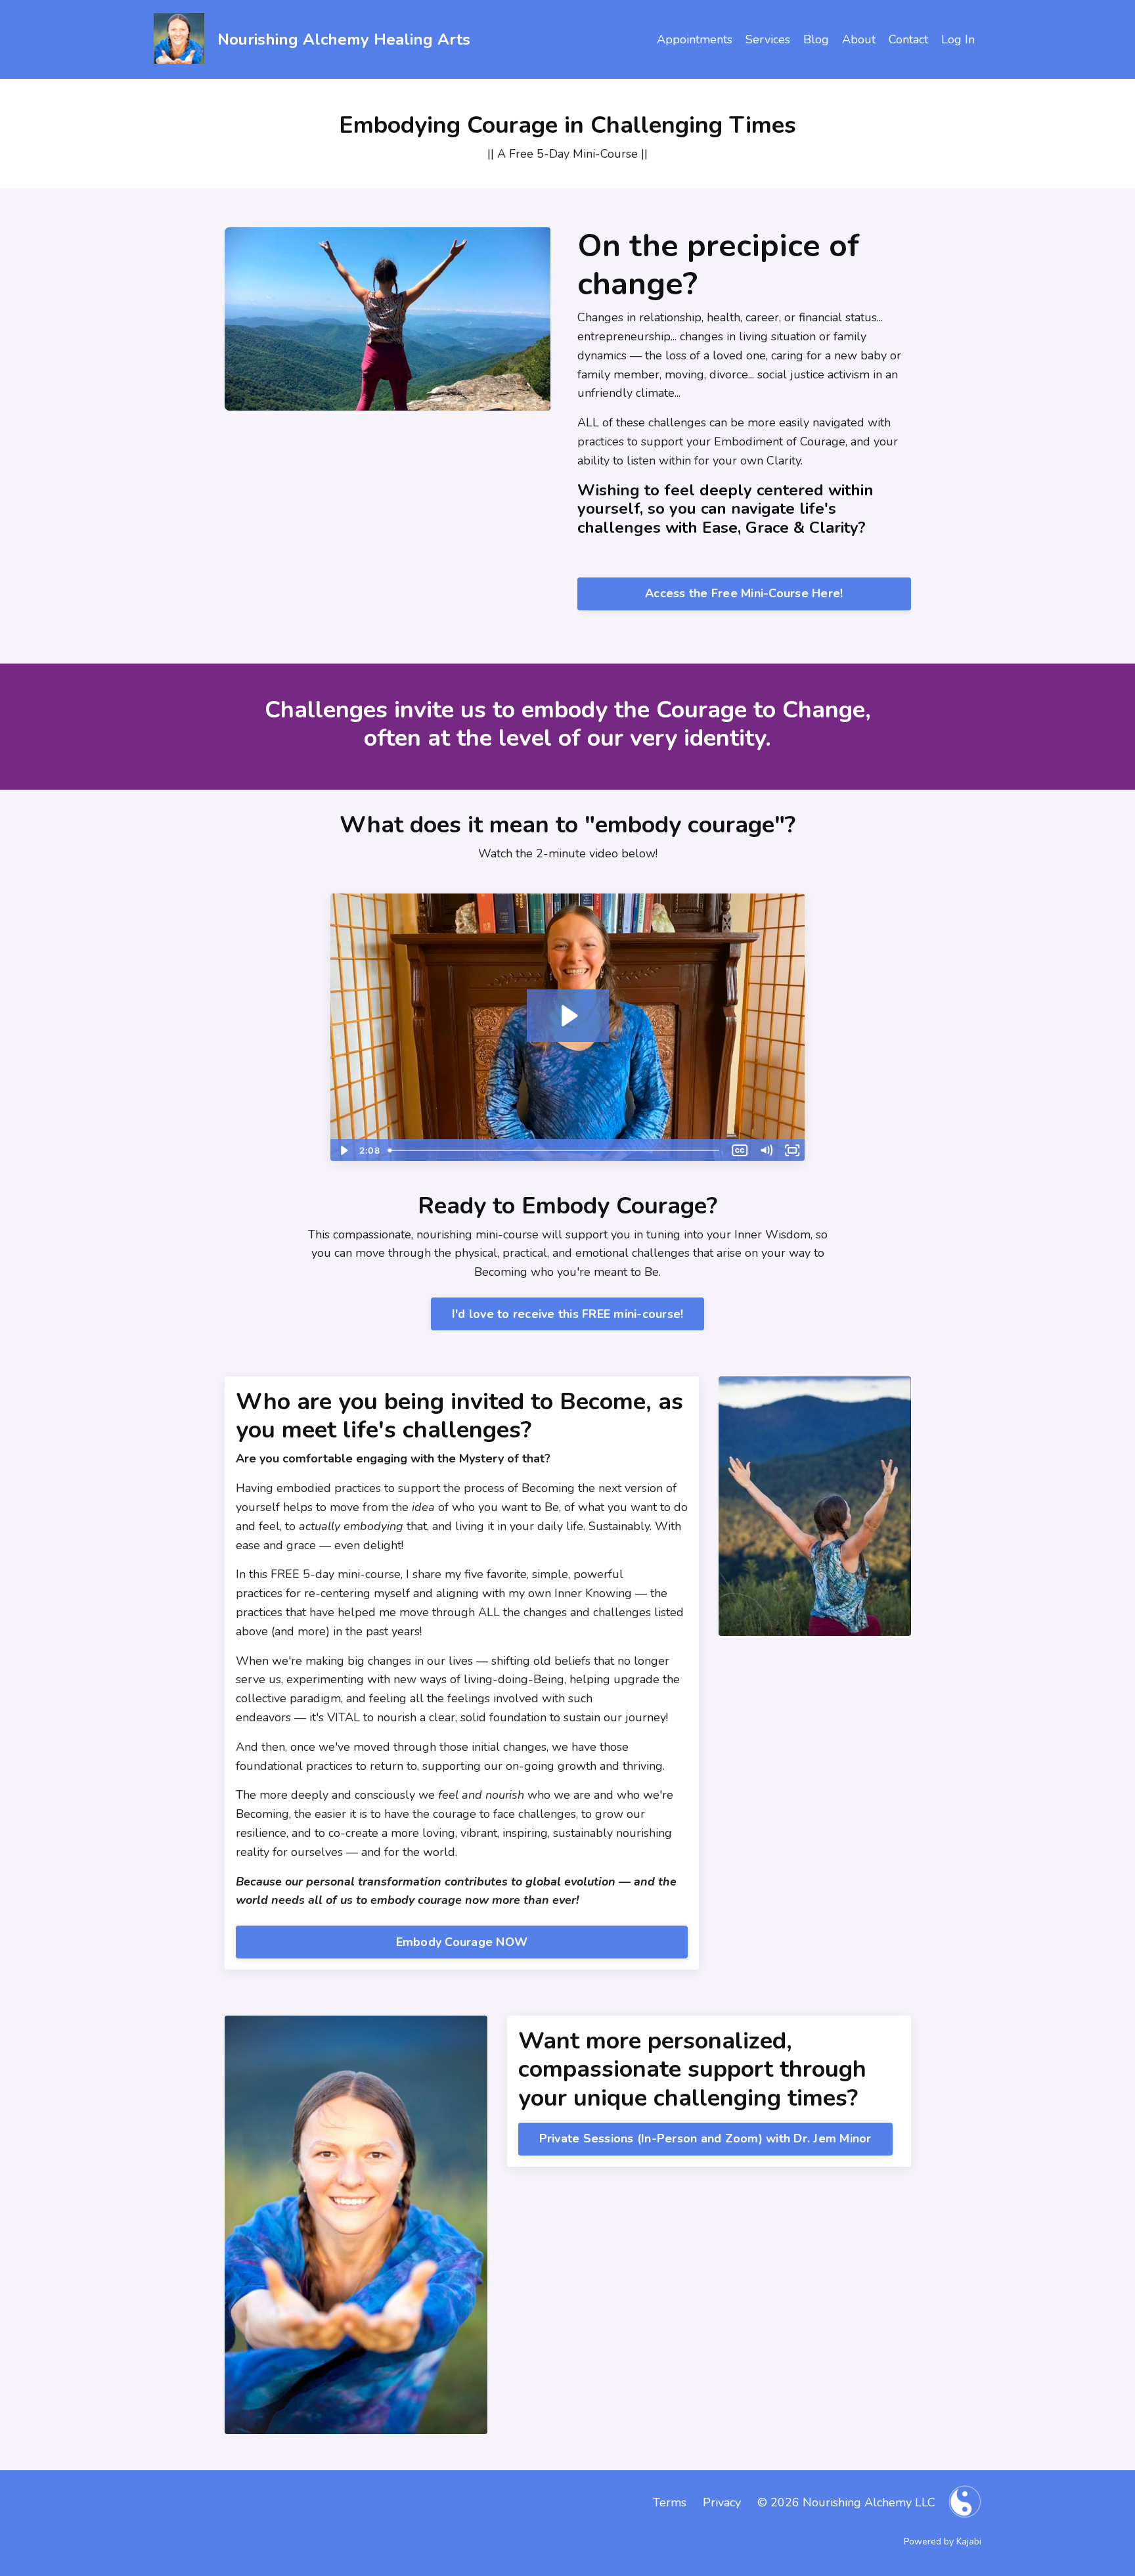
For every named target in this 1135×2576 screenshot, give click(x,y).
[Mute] (766, 1150)
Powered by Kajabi (943, 2542)
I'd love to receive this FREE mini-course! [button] (568, 1314)
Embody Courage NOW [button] (462, 1942)
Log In (958, 39)
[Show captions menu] (740, 1150)
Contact (908, 39)
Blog (816, 39)
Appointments (695, 39)
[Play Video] (343, 1150)
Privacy (722, 2502)
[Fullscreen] (792, 1150)
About (859, 39)
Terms (670, 2502)
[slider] (555, 1150)
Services (768, 39)
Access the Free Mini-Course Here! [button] (744, 593)
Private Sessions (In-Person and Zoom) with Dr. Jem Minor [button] (705, 2138)
